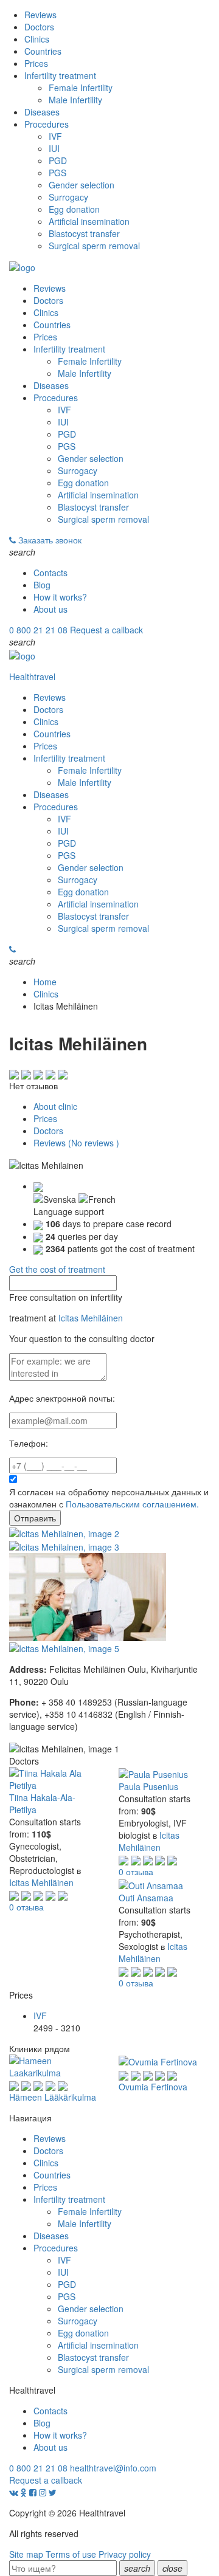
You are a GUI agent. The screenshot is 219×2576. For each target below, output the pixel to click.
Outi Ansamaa (146, 1898)
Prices (36, 63)
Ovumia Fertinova (153, 2087)
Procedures (47, 124)
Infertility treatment (60, 75)
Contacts (50, 573)
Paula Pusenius (148, 1786)
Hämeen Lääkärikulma (53, 2097)
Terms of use (71, 2554)
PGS (57, 173)
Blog (42, 585)
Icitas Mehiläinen (91, 1318)
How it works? (60, 597)
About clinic (55, 1106)
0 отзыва (26, 1907)
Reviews (40, 15)
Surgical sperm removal (94, 246)
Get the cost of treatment (57, 1269)
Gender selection (82, 185)
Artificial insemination (89, 221)
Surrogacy (68, 197)
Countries (43, 51)
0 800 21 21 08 (38, 630)
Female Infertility (81, 88)
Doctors (39, 27)
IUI (54, 148)
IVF (55, 136)
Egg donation (74, 209)
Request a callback (106, 630)
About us (50, 609)
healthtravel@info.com (113, 2468)
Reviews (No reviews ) (76, 1143)
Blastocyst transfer (84, 233)
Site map (26, 2554)
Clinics (37, 39)
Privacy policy (125, 2554)
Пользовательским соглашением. (132, 1504)
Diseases (42, 112)
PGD (58, 160)
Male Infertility (75, 100)
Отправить (35, 1518)
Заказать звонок (50, 540)
